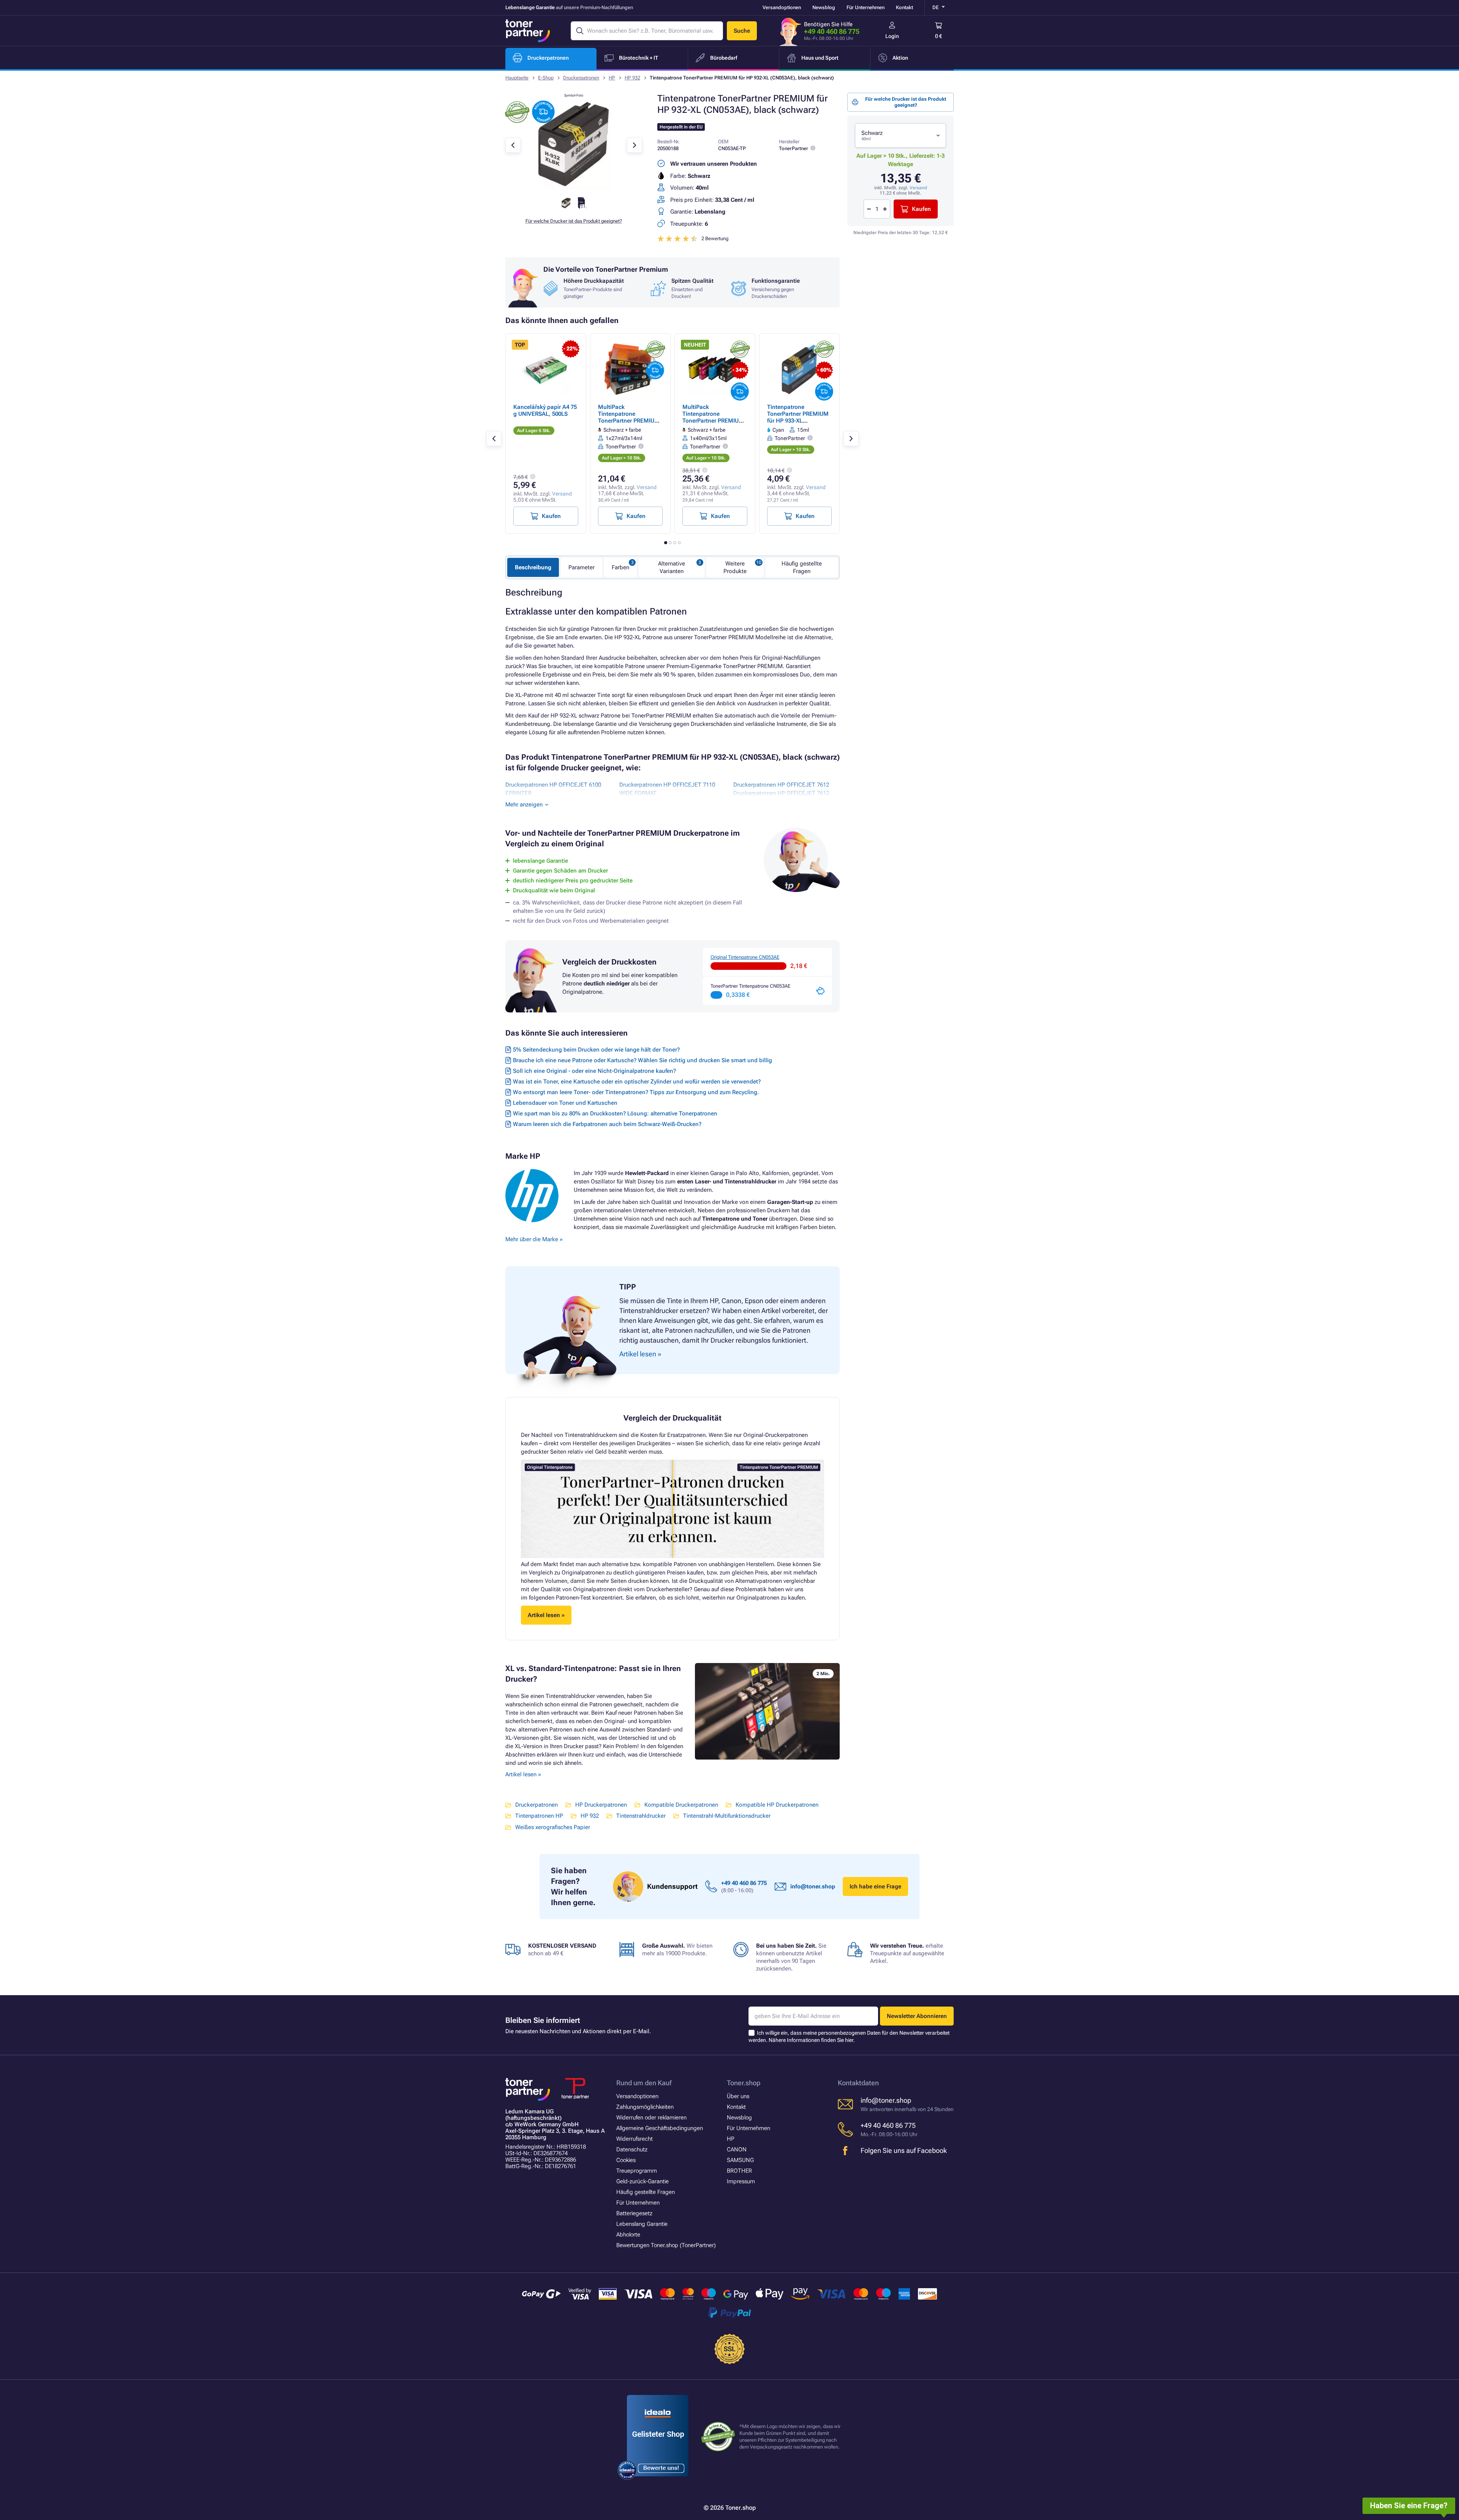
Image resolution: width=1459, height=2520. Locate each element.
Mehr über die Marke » (535, 1239)
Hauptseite (517, 78)
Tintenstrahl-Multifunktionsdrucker (727, 1816)
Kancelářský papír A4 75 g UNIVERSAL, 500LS (545, 410)
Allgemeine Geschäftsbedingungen (660, 2128)
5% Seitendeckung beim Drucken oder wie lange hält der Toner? (596, 1050)
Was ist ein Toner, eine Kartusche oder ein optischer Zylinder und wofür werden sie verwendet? (637, 1082)
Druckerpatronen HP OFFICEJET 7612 (781, 785)
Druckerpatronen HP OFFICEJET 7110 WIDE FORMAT (667, 789)
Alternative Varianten (672, 567)
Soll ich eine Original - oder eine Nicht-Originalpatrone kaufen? (594, 1071)
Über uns (738, 2096)
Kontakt (904, 7)
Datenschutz (632, 2149)
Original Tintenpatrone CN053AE (745, 957)
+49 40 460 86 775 (832, 31)
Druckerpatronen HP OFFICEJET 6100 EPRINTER (553, 789)
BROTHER (739, 2171)
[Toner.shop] (528, 31)
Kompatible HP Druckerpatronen (777, 1805)
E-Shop (546, 78)
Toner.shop (744, 2083)
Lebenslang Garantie (642, 2224)
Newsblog (824, 7)
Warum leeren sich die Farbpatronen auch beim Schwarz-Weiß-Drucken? (607, 1124)
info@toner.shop (813, 1886)
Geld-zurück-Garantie (642, 2181)
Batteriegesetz (634, 2213)
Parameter (582, 567)
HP (612, 78)
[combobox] (900, 135)
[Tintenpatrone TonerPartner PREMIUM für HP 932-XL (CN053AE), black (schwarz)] (574, 188)
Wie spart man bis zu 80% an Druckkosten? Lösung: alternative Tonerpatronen (615, 1113)
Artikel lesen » (523, 1774)
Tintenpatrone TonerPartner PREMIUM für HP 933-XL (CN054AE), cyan (798, 417)
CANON (737, 2149)
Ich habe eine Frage (875, 1886)
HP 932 (632, 78)
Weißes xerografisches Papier (553, 1827)
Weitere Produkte (735, 567)
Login (892, 36)
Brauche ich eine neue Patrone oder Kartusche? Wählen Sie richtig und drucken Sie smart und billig (642, 1060)
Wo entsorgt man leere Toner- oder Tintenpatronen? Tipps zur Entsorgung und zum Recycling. (636, 1092)
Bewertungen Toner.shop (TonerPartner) (666, 2245)
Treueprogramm (637, 2171)
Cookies (626, 2160)
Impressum (741, 2181)
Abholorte (628, 2235)
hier (849, 2040)
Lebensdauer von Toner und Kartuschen (565, 1103)
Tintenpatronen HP (539, 1816)
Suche (742, 31)
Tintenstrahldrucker (641, 1816)
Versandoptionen (782, 7)
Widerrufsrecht (635, 2139)
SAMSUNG (740, 2160)
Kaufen (921, 209)
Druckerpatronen (581, 78)
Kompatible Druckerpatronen (681, 1805)
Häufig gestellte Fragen (802, 567)
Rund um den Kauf (644, 2083)
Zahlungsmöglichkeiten (645, 2107)
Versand (918, 188)
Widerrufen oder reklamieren (651, 2118)
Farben (620, 567)
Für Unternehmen (866, 7)
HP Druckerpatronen (601, 1805)
